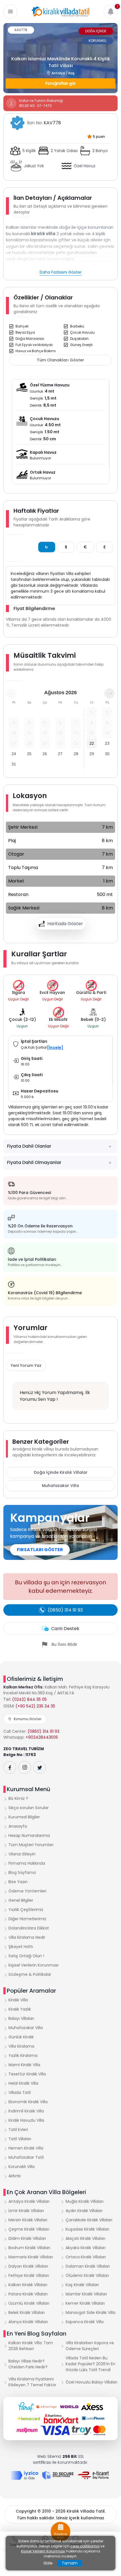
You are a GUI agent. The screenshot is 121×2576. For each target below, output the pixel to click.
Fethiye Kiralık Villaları (29, 2275)
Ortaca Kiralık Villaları (86, 2257)
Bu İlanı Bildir (64, 1644)
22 (92, 743)
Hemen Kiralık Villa (26, 2148)
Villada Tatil (20, 2093)
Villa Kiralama (21, 2046)
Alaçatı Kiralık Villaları (85, 2238)
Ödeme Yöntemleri (27, 1891)
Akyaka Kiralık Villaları (86, 2248)
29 (92, 754)
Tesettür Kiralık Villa (27, 2074)
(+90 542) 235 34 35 (35, 1706)
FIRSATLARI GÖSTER (40, 1550)
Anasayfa (18, 1826)
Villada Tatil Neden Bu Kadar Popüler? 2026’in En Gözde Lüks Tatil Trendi (90, 2364)
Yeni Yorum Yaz (26, 1365)
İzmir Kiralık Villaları (26, 2211)
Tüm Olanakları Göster (60, 360)
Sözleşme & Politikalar (30, 1974)
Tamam (70, 2563)
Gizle (48, 2563)
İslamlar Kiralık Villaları (86, 2294)
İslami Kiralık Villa (24, 2065)
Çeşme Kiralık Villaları (29, 2229)
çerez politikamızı (85, 2546)
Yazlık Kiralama (23, 2055)
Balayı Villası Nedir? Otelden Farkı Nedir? (28, 2364)
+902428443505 (42, 1737)
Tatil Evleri (18, 2130)
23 (107, 743)
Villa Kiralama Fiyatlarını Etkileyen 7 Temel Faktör (32, 2382)
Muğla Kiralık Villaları (85, 2201)
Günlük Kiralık (21, 2037)
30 (107, 754)
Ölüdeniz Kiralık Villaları (87, 2275)
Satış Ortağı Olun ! (26, 1956)
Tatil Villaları (20, 2139)
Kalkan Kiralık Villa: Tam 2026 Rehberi (31, 2346)
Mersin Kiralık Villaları (28, 2220)
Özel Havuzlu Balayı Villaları (91, 2382)
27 (60, 754)
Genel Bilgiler (21, 1900)
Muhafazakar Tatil (26, 2157)
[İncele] (55, 1048)
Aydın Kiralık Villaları (84, 2211)
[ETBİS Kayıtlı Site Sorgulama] (93, 2475)
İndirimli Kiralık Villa (26, 2111)
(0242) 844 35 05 (29, 1699)
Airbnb (15, 2176)
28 (76, 754)
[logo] (60, 12)
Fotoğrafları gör (61, 83)
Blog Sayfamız (22, 1873)
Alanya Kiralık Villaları (28, 2322)
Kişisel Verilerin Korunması (33, 1965)
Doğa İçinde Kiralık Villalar (61, 1472)
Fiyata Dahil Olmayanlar (34, 1162)
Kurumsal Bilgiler (24, 1817)
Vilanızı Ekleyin (22, 1854)
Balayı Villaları (21, 2018)
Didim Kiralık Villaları (27, 2238)
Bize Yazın (18, 1882)
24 (14, 754)
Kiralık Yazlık (20, 2009)
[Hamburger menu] (10, 12)
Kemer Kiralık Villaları (85, 2303)
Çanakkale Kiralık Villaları (89, 2220)
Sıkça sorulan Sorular (29, 1808)
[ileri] (109, 693)
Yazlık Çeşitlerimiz (26, 1910)
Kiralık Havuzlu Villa (26, 2120)
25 (29, 754)
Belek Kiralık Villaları (27, 2313)
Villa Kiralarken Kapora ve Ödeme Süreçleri (90, 2346)
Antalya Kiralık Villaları (29, 2201)
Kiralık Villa (18, 2000)
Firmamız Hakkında (27, 1863)
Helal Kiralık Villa (23, 2083)
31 (14, 764)
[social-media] (10, 1767)
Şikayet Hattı (21, 1947)
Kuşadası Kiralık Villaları (87, 2229)
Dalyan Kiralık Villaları (28, 2266)
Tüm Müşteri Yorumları (31, 1845)
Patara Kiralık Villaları (28, 2294)
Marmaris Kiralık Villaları (31, 2257)
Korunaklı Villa (22, 2167)
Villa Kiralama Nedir (27, 1937)
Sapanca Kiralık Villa (85, 2322)
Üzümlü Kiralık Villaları (29, 2303)
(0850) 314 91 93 (43, 1731)
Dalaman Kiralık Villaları (88, 2266)
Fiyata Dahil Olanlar (29, 1146)
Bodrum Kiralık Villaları (29, 2248)
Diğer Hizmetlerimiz (27, 1919)
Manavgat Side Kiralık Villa (90, 2313)
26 (45, 754)
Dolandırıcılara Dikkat (29, 1928)
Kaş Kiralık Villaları (82, 2285)
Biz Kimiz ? (18, 1798)
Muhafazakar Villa (60, 1486)
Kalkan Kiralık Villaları (28, 2285)
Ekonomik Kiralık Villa (28, 2102)
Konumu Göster (28, 1719)
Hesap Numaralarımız (29, 1835)
